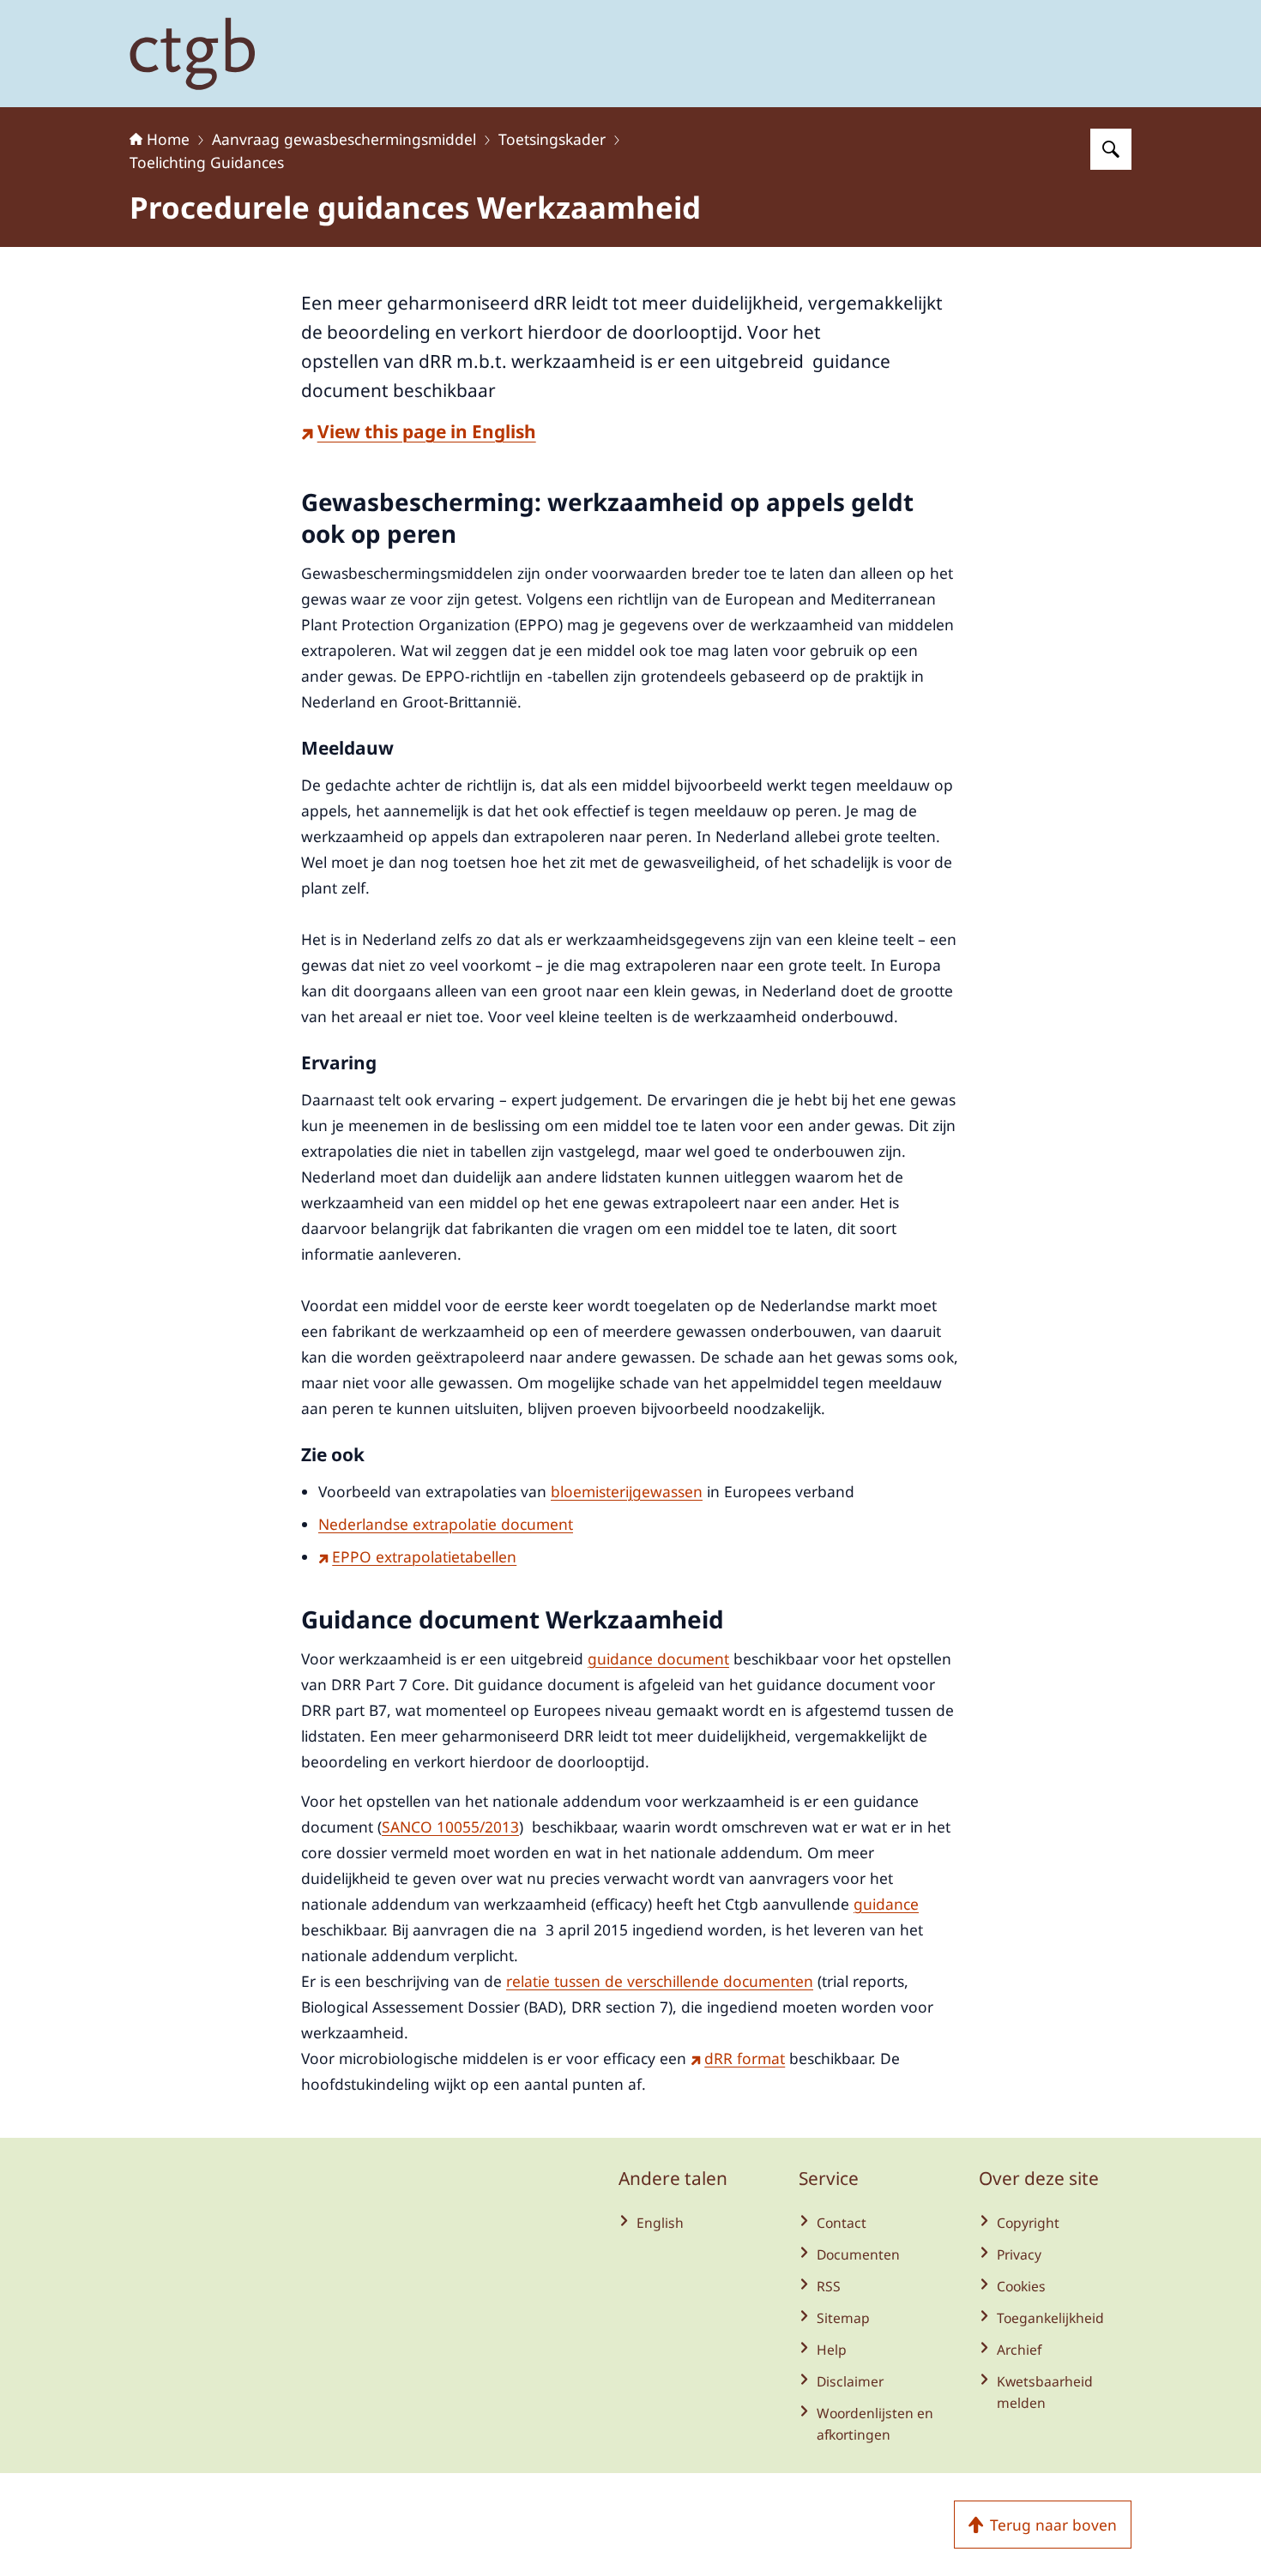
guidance (886, 1904)
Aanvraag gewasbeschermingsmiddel (344, 139)
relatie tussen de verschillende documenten (660, 1981)
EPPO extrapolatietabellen (424, 1556)
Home (168, 139)
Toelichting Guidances (207, 162)
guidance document (658, 1658)
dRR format (745, 2058)
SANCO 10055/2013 (450, 1827)
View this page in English (427, 431)
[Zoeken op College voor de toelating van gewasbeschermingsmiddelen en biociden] (1111, 149)
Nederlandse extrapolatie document (446, 1524)
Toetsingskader (552, 139)
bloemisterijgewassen (627, 1491)
